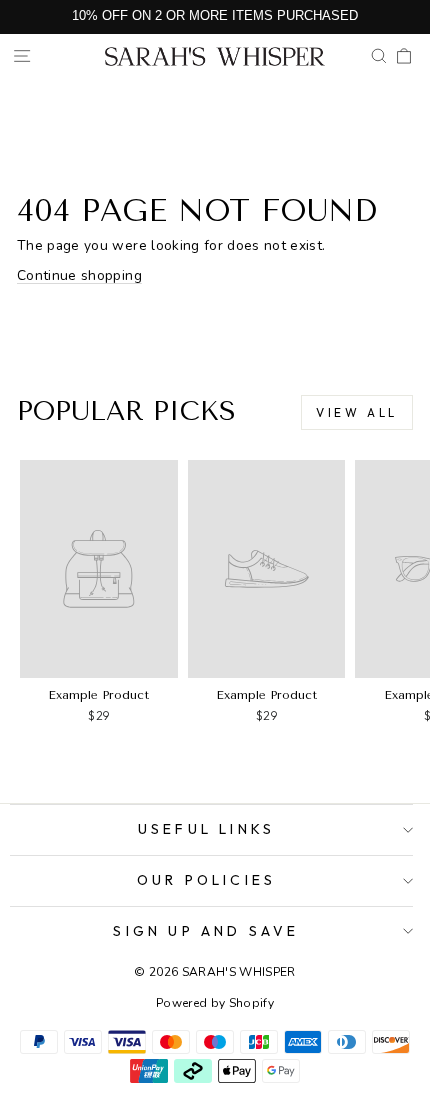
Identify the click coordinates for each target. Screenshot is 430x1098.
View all (357, 412)
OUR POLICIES (206, 880)
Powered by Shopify (215, 1003)
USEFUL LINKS (206, 829)
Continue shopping (79, 275)
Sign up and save (206, 931)
